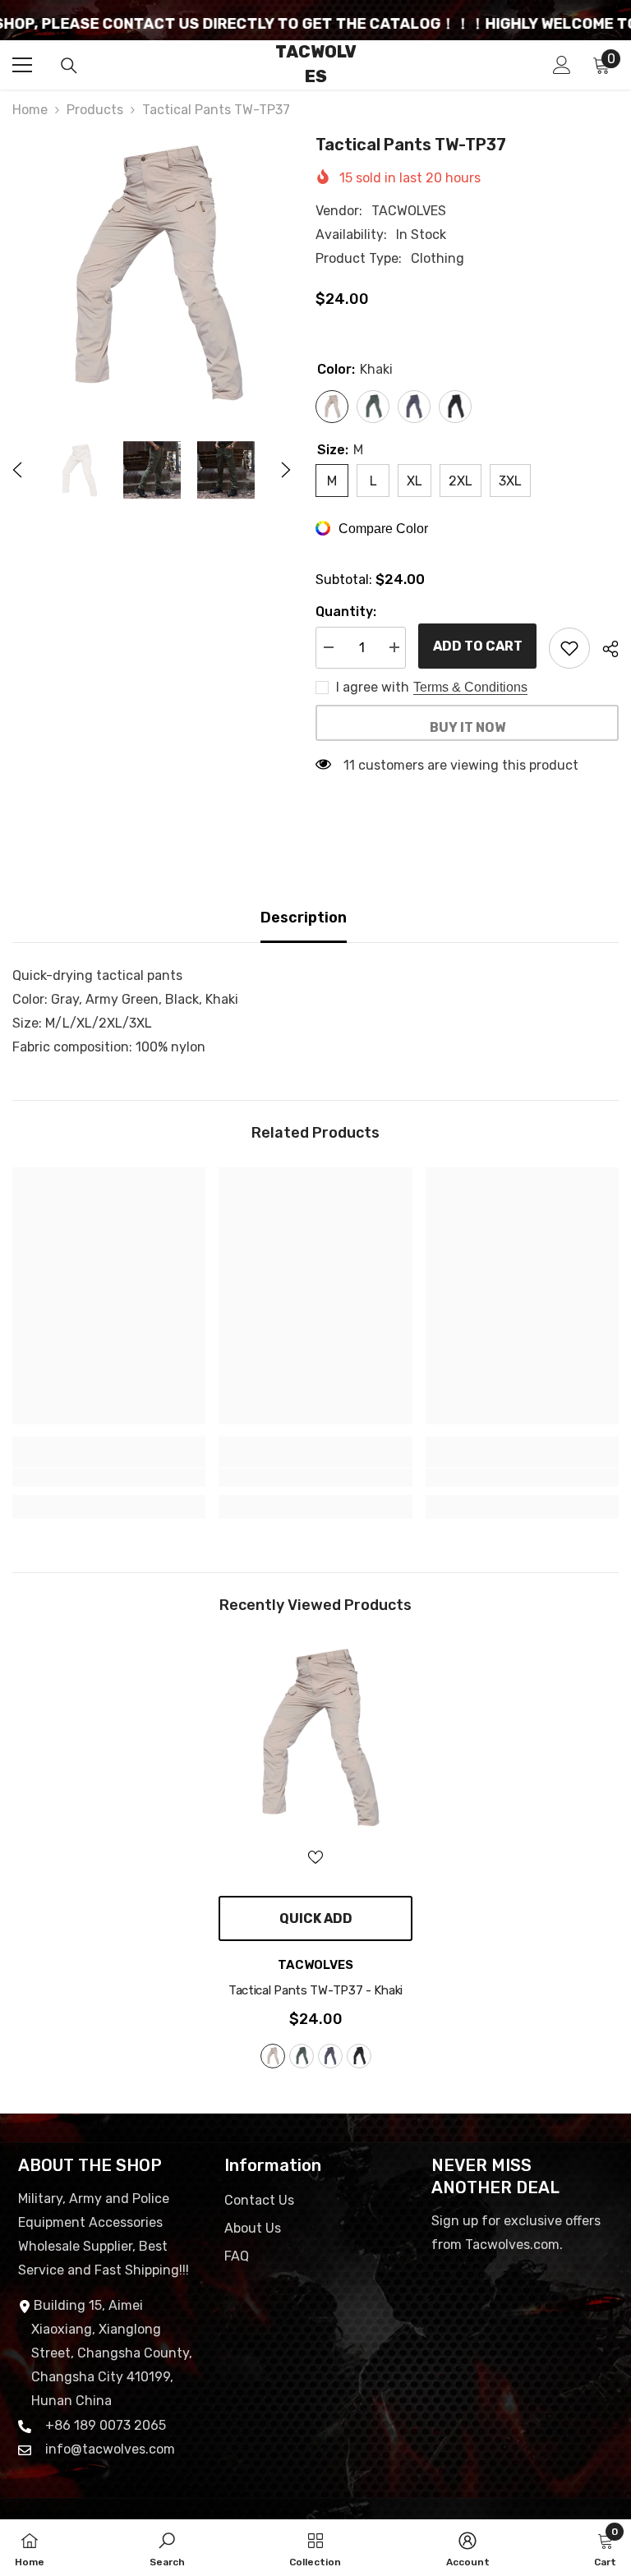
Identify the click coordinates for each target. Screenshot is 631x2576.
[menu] (22, 65)
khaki (273, 2056)
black (359, 2056)
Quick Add (316, 1918)
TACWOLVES (409, 211)
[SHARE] (604, 649)
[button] (17, 470)
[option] (152, 271)
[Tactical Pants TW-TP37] (315, 1736)
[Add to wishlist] (569, 648)
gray (330, 2056)
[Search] (69, 66)
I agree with (373, 687)
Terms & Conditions (470, 687)
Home (30, 110)
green (302, 2056)
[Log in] (562, 65)
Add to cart (478, 646)
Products (95, 110)
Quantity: (346, 612)
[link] (109, 1478)
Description (304, 918)
